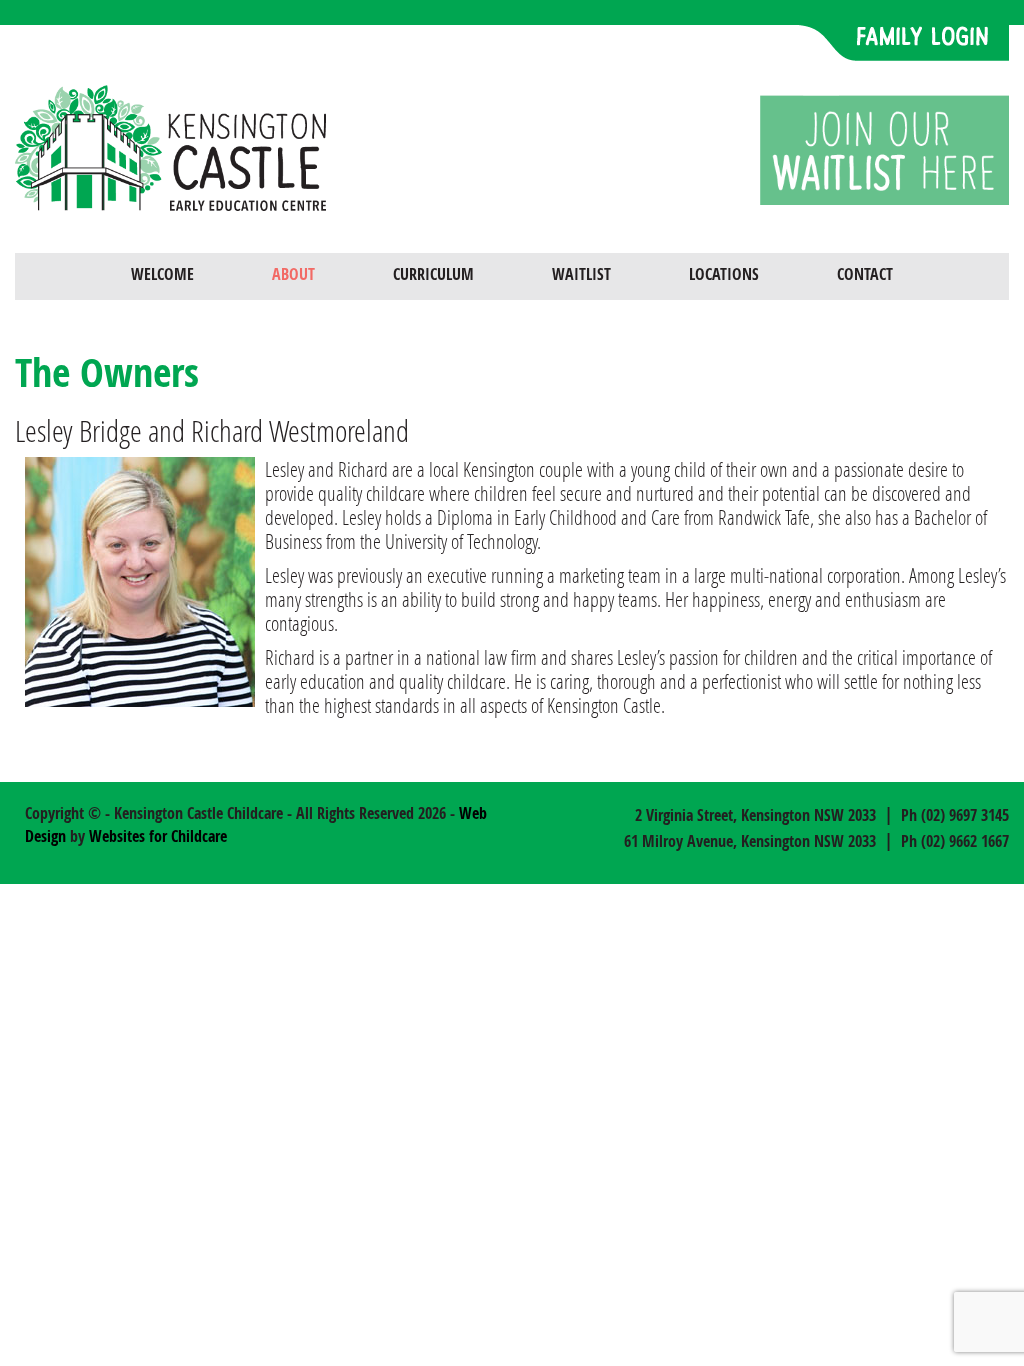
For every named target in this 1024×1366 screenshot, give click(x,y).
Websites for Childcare (158, 836)
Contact (865, 274)
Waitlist (581, 274)
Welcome (162, 274)
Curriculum (433, 274)
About (293, 274)
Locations (724, 274)
